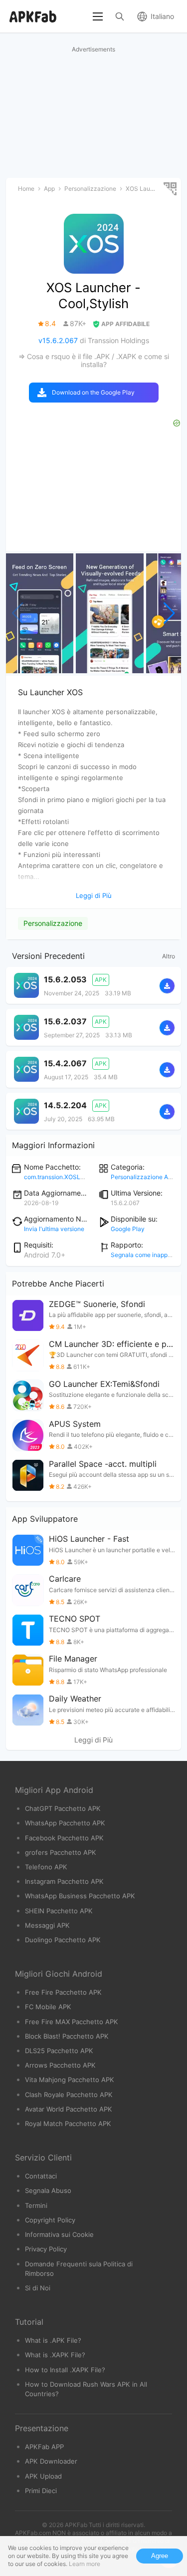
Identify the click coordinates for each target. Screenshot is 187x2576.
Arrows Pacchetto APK (60, 2065)
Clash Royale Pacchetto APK (69, 2095)
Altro (169, 956)
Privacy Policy (46, 2249)
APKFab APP (44, 2447)
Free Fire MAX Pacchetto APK (72, 2022)
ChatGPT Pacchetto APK (63, 1808)
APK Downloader (51, 2461)
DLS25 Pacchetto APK (59, 2051)
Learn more (85, 2564)
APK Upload (43, 2476)
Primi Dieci (41, 2491)
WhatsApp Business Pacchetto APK (80, 1896)
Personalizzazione (53, 923)
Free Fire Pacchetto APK (63, 1992)
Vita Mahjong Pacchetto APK (70, 2080)
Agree (160, 2556)
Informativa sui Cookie (59, 2234)
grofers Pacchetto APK (61, 1852)
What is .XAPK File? (55, 2355)
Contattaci (41, 2176)
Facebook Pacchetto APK (64, 1838)
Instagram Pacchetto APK (64, 1881)
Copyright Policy (50, 2220)
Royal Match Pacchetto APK (68, 2124)
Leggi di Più (93, 1740)
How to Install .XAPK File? (65, 2370)
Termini (36, 2205)
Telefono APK (46, 1867)
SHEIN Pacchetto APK (59, 1911)
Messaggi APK (47, 1925)
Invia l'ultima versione (54, 1229)
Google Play (128, 1229)
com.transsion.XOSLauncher (64, 1177)
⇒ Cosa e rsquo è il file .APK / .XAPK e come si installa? (94, 360)
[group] (40, 613)
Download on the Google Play (93, 392)
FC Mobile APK (48, 2007)
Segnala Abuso (48, 2190)
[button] (169, 613)
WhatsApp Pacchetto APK (65, 1823)
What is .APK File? (53, 2340)
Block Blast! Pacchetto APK (67, 2036)
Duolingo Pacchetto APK (63, 1940)
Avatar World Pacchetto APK (69, 2109)
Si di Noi (38, 2288)
